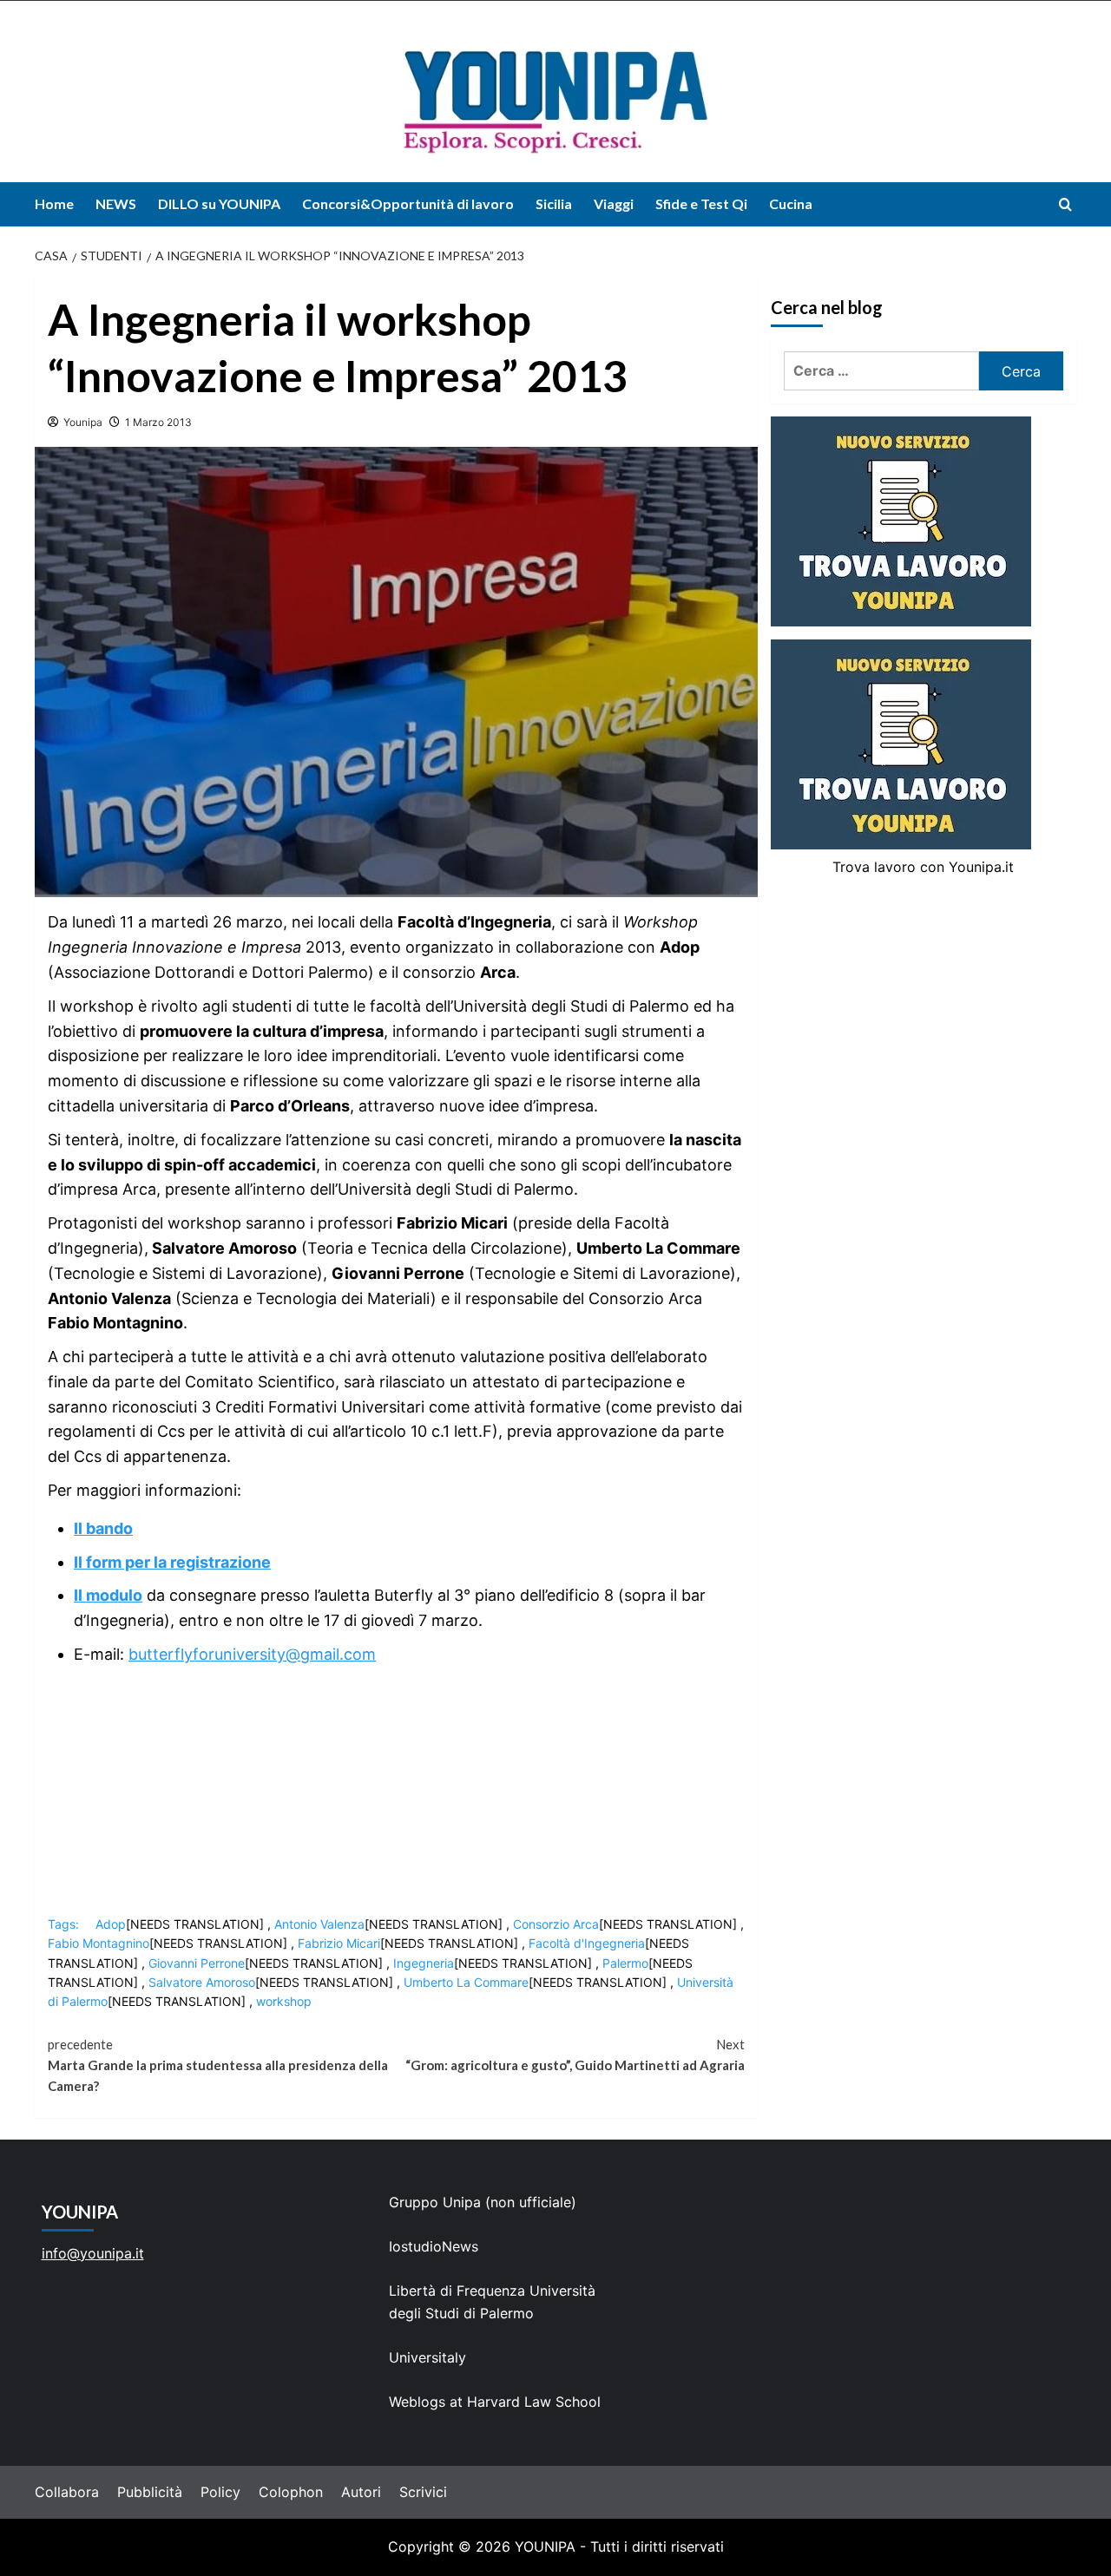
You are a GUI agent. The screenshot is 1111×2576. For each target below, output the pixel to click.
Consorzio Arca (556, 1924)
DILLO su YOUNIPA (219, 203)
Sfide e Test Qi (701, 203)
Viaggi (614, 203)
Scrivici (423, 2492)
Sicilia (554, 203)
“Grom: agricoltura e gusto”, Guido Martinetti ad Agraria (575, 2055)
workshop (284, 2001)
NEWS (116, 203)
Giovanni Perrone (197, 1963)
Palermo (625, 1963)
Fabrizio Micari (339, 1943)
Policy (220, 2492)
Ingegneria (424, 1963)
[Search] (1065, 204)
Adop (111, 1924)
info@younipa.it (93, 2253)
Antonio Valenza (319, 1924)
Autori (361, 2492)
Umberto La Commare (466, 1982)
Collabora (67, 2492)
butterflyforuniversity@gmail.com (252, 1654)
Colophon (291, 2492)
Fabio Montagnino (99, 1943)
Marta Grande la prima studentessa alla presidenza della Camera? (218, 2065)
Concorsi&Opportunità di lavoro (408, 203)
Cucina (791, 203)
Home (54, 203)
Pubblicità (150, 2492)
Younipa (83, 422)
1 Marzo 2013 (158, 422)
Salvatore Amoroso (202, 1982)
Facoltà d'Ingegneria (587, 1943)
